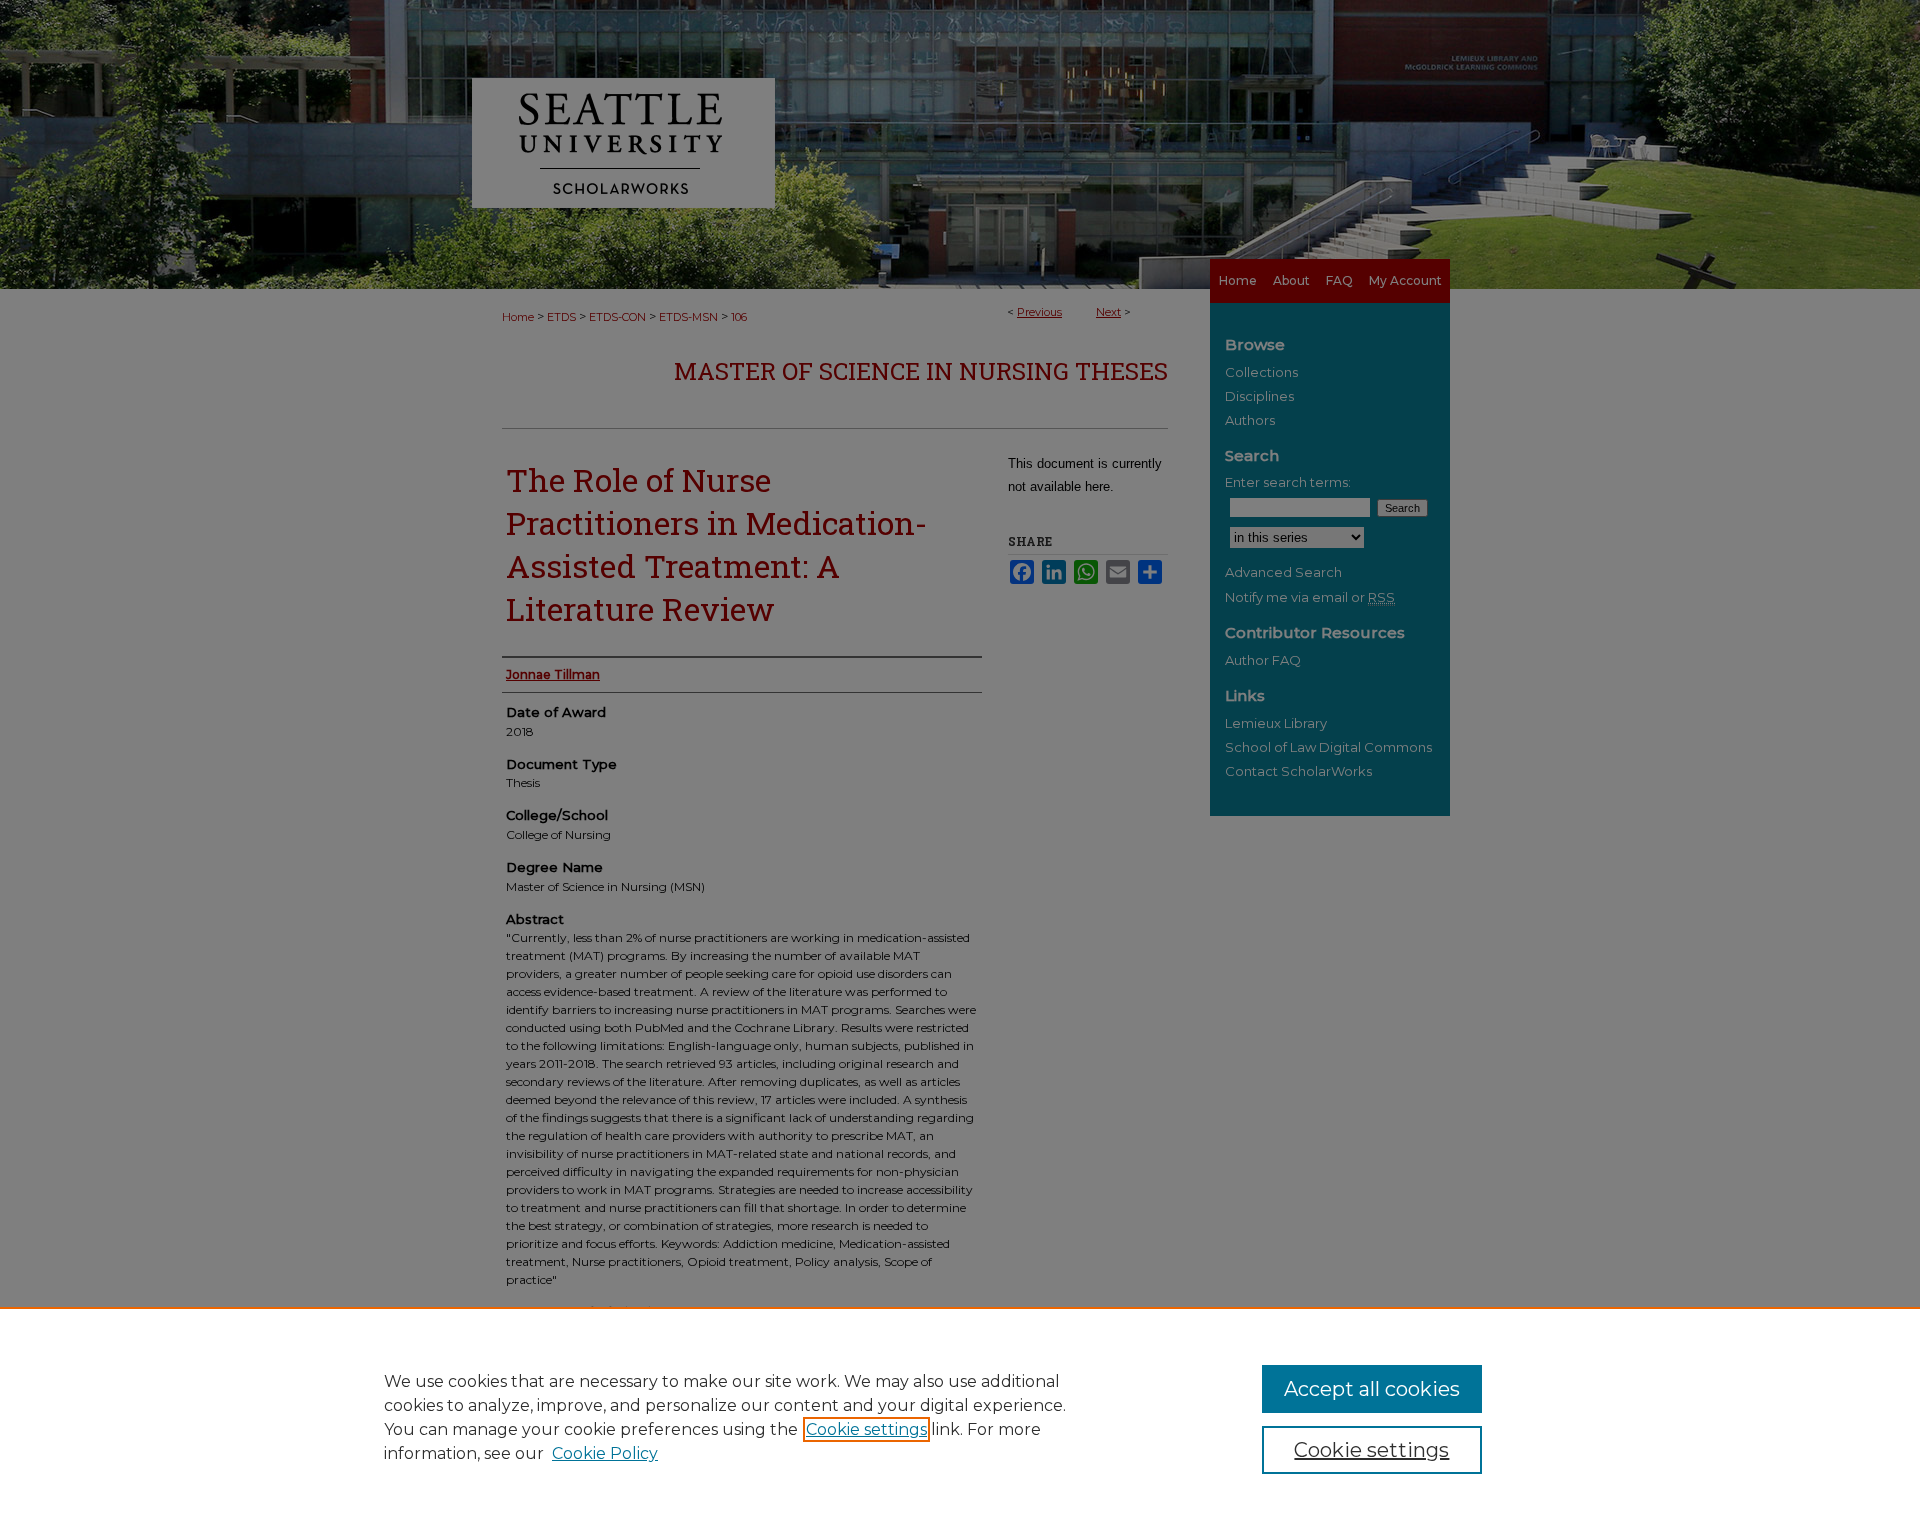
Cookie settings (866, 1429)
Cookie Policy (605, 1453)
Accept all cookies (1372, 1389)
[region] (960, 1417)
